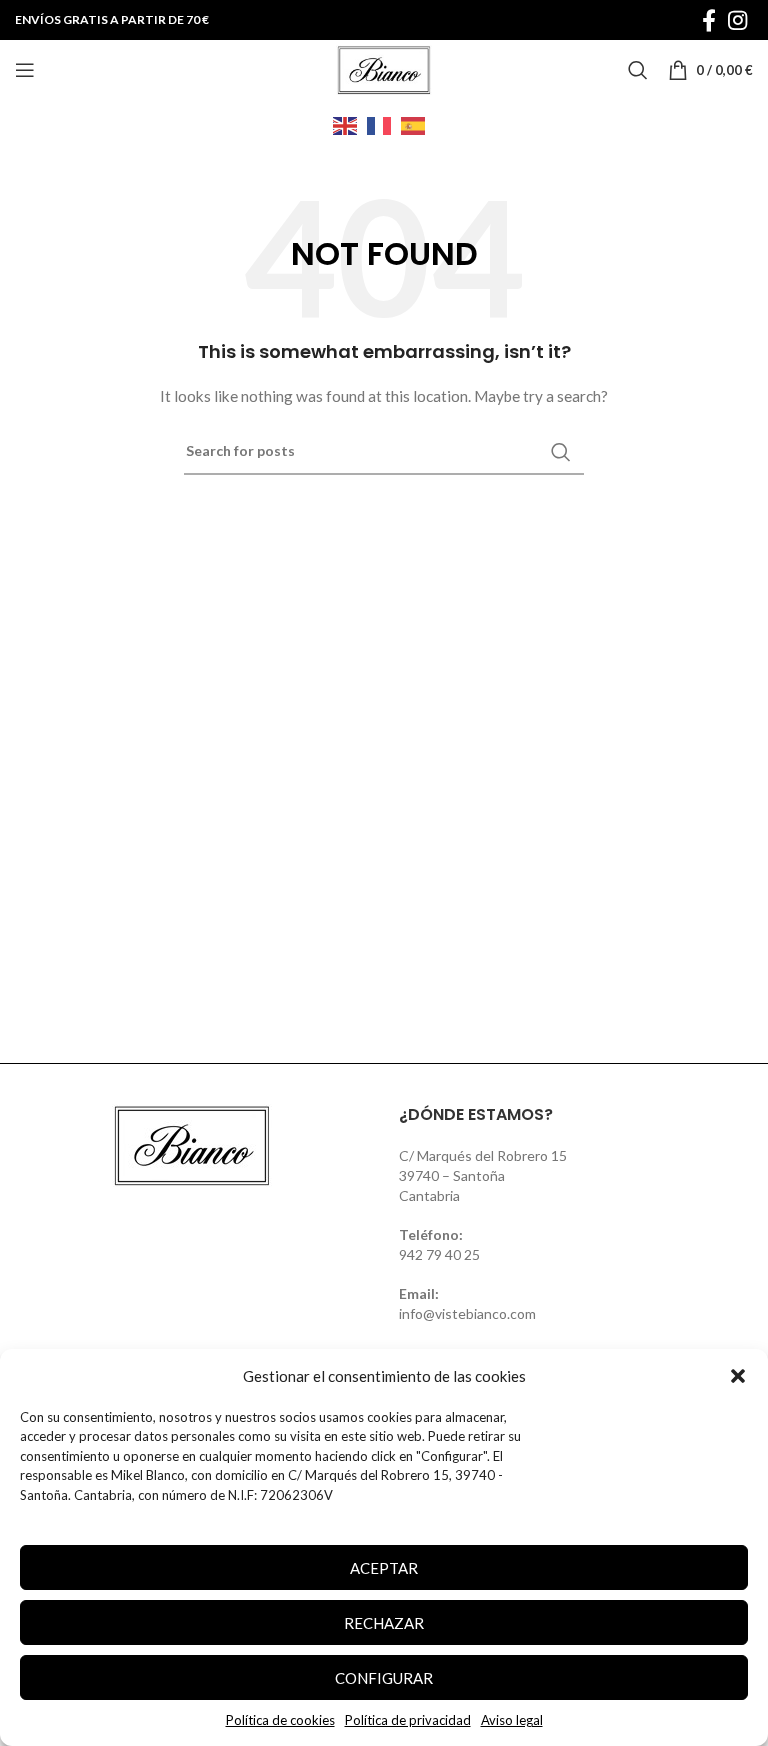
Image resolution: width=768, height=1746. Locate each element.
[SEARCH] (561, 452)
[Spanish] (418, 124)
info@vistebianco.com (467, 1313)
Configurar (384, 1678)
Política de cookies (280, 1720)
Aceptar (384, 1568)
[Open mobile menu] (25, 70)
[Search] (638, 70)
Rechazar (384, 1623)
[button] (738, 1376)
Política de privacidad (408, 1720)
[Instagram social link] (737, 20)
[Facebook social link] (709, 20)
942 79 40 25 (439, 1254)
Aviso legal (512, 1720)
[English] (350, 124)
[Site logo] (384, 68)
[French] (384, 124)
